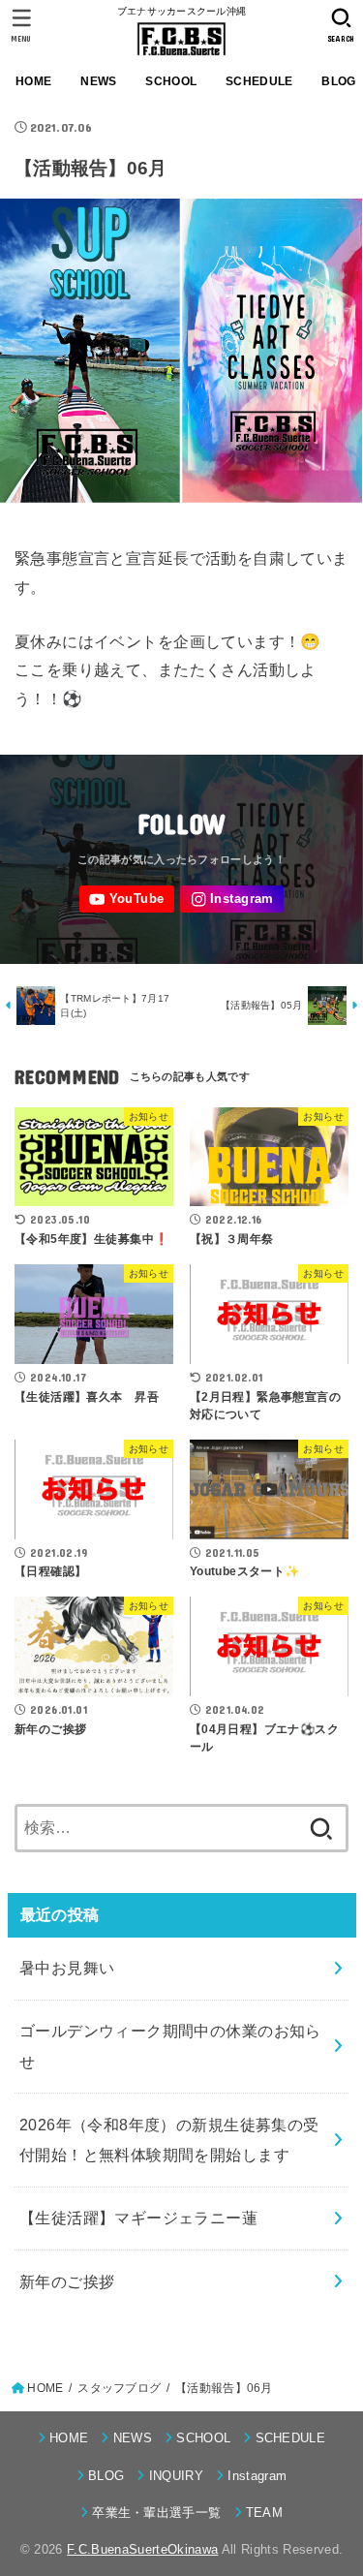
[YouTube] (127, 900)
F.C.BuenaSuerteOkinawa (142, 2549)
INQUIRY (176, 2476)
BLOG (106, 2476)
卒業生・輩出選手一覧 (156, 2513)
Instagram (257, 2476)
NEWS (98, 81)
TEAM (264, 2513)
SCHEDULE (259, 81)
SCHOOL (171, 81)
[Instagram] (232, 900)
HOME (33, 81)
